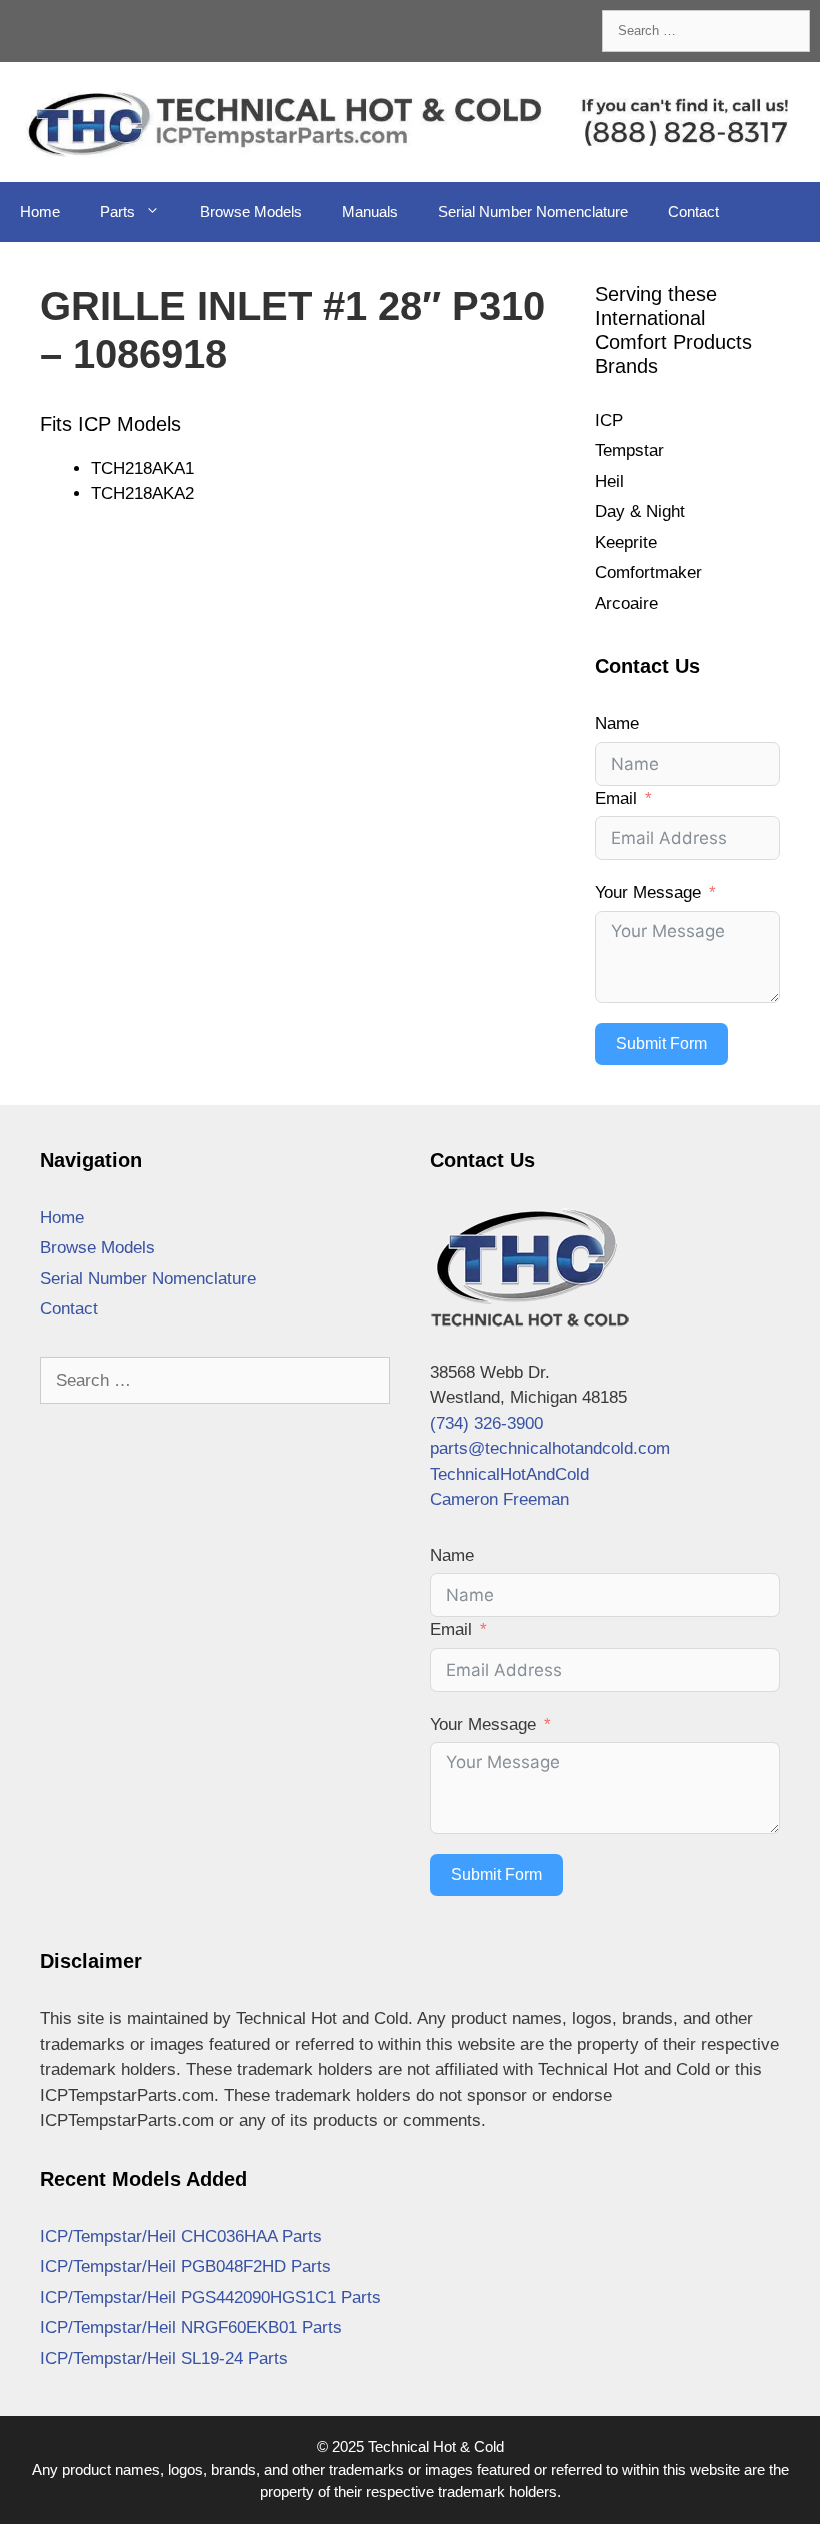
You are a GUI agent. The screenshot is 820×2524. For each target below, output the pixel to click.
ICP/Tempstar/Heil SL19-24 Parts (164, 2358)
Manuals (370, 211)
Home (40, 211)
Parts (117, 211)
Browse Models (251, 211)
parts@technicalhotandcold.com (550, 1448)
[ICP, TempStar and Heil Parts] (410, 120)
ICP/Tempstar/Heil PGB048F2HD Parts (185, 2266)
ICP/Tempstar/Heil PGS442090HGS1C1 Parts (210, 2297)
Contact (693, 211)
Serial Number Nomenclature (533, 211)
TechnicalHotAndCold (509, 1474)
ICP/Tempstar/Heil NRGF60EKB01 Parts (191, 2327)
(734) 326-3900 (486, 1423)
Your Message (648, 892)
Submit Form (661, 1043)
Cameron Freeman (499, 1499)
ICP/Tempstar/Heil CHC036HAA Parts (181, 2236)
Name (617, 723)
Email (616, 798)
